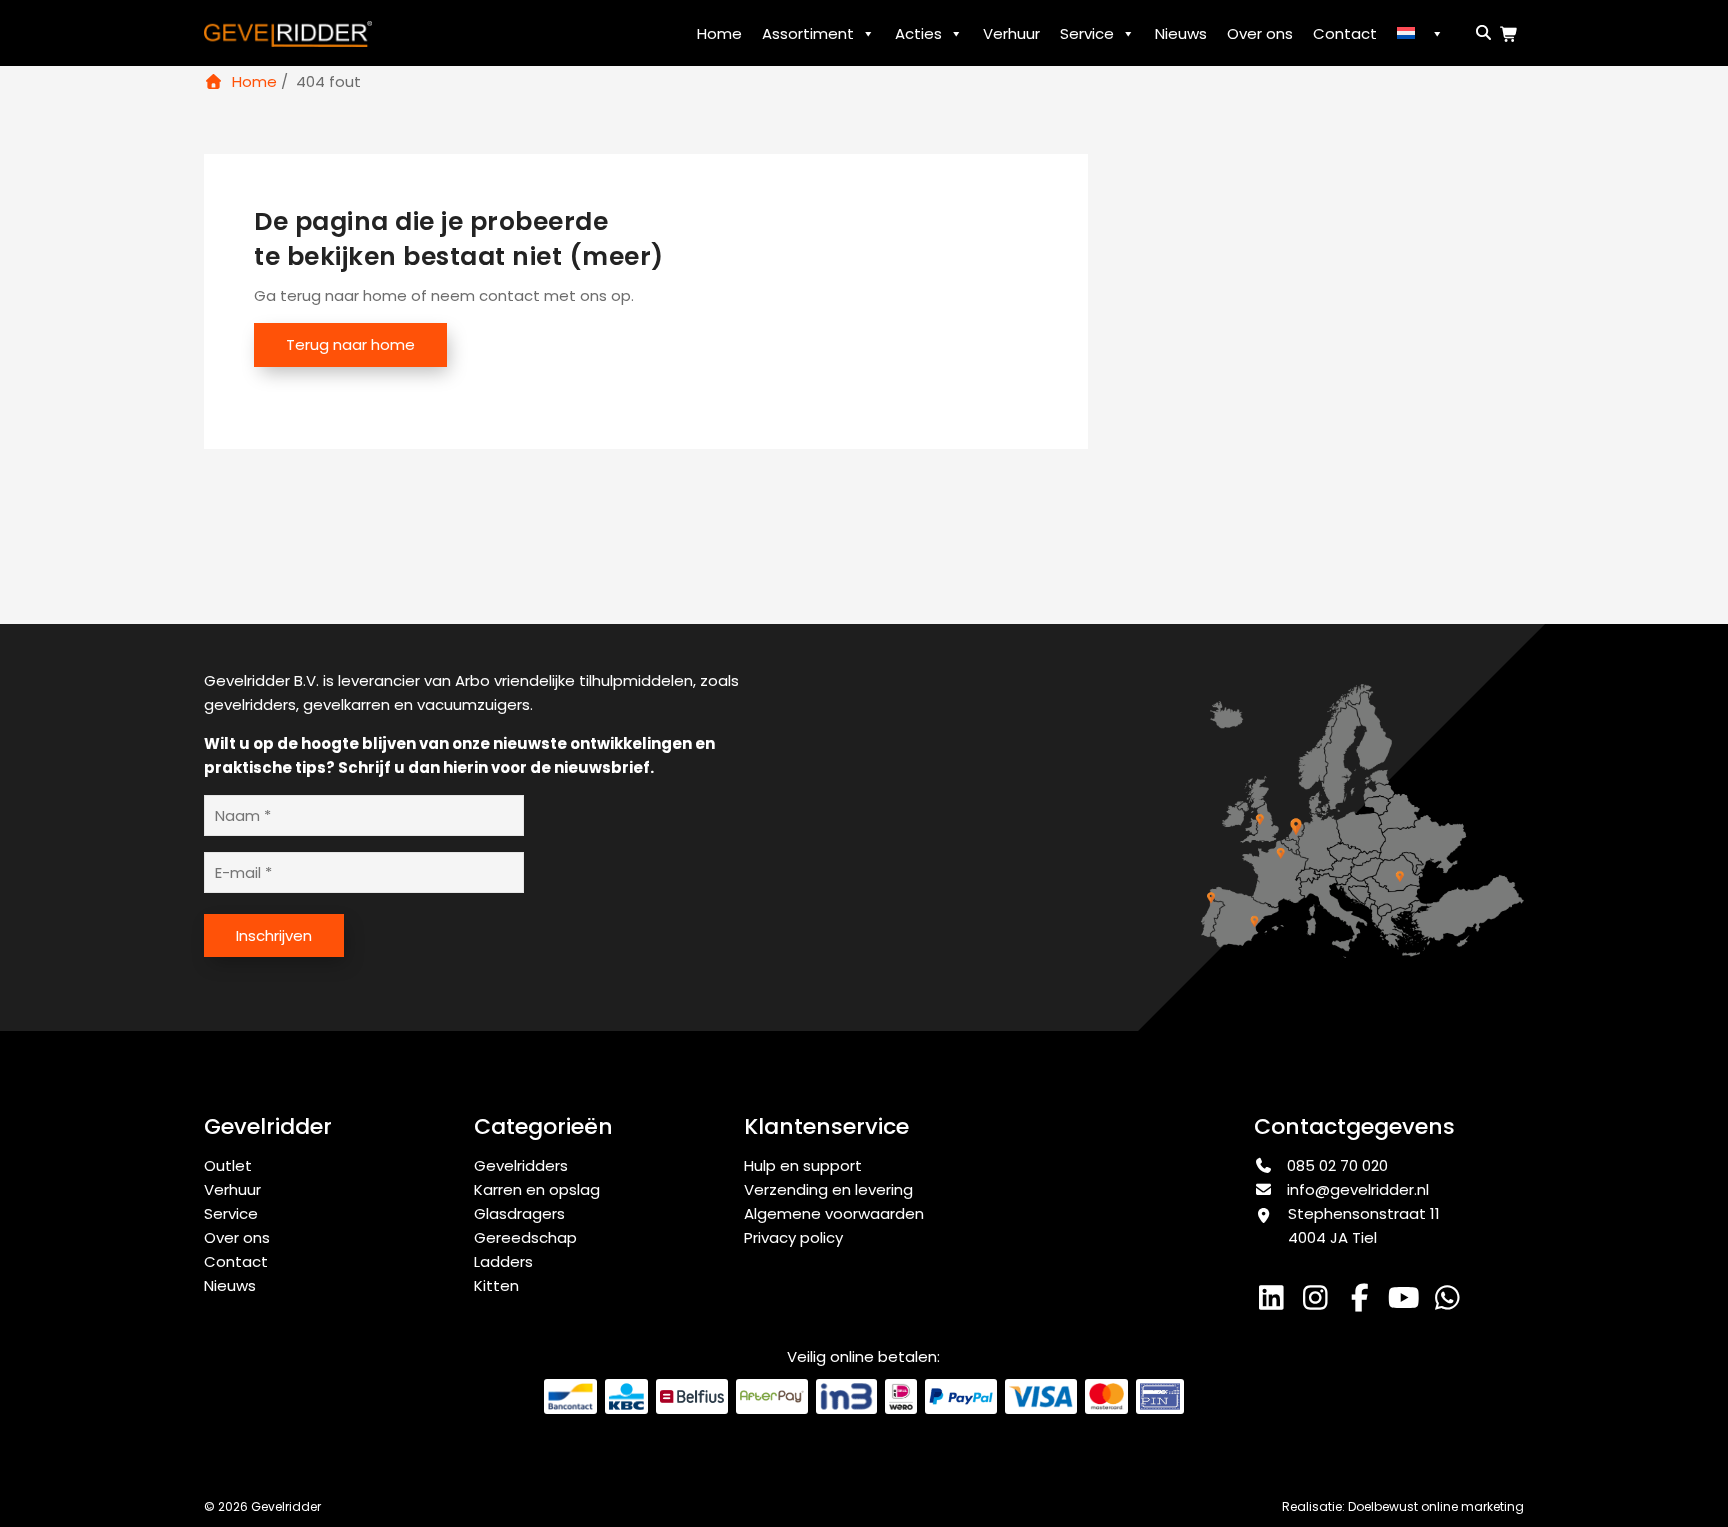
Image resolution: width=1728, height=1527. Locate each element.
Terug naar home (350, 344)
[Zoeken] (1480, 32)
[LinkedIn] (1276, 1302)
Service (1087, 33)
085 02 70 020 (1335, 1165)
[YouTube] (1408, 1302)
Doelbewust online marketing (1436, 1506)
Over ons (1260, 33)
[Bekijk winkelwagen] (1512, 34)
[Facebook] (1364, 1302)
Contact (1345, 33)
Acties (918, 33)
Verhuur (1011, 33)
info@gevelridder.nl (1358, 1189)
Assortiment (808, 33)
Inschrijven (274, 935)
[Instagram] (1320, 1302)
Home (719, 33)
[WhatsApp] (1450, 1302)
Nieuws (1181, 33)
